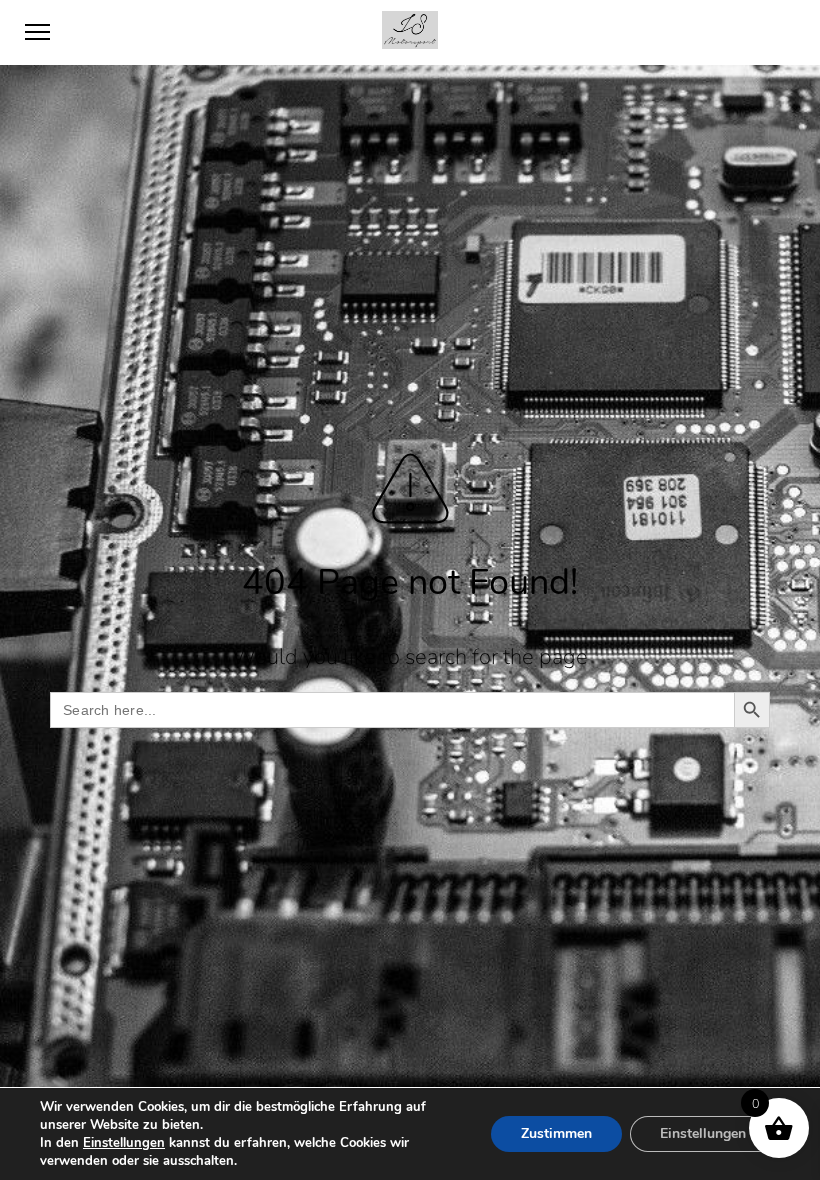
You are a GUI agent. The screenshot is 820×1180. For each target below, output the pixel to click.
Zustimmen (556, 1133)
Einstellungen (124, 1143)
